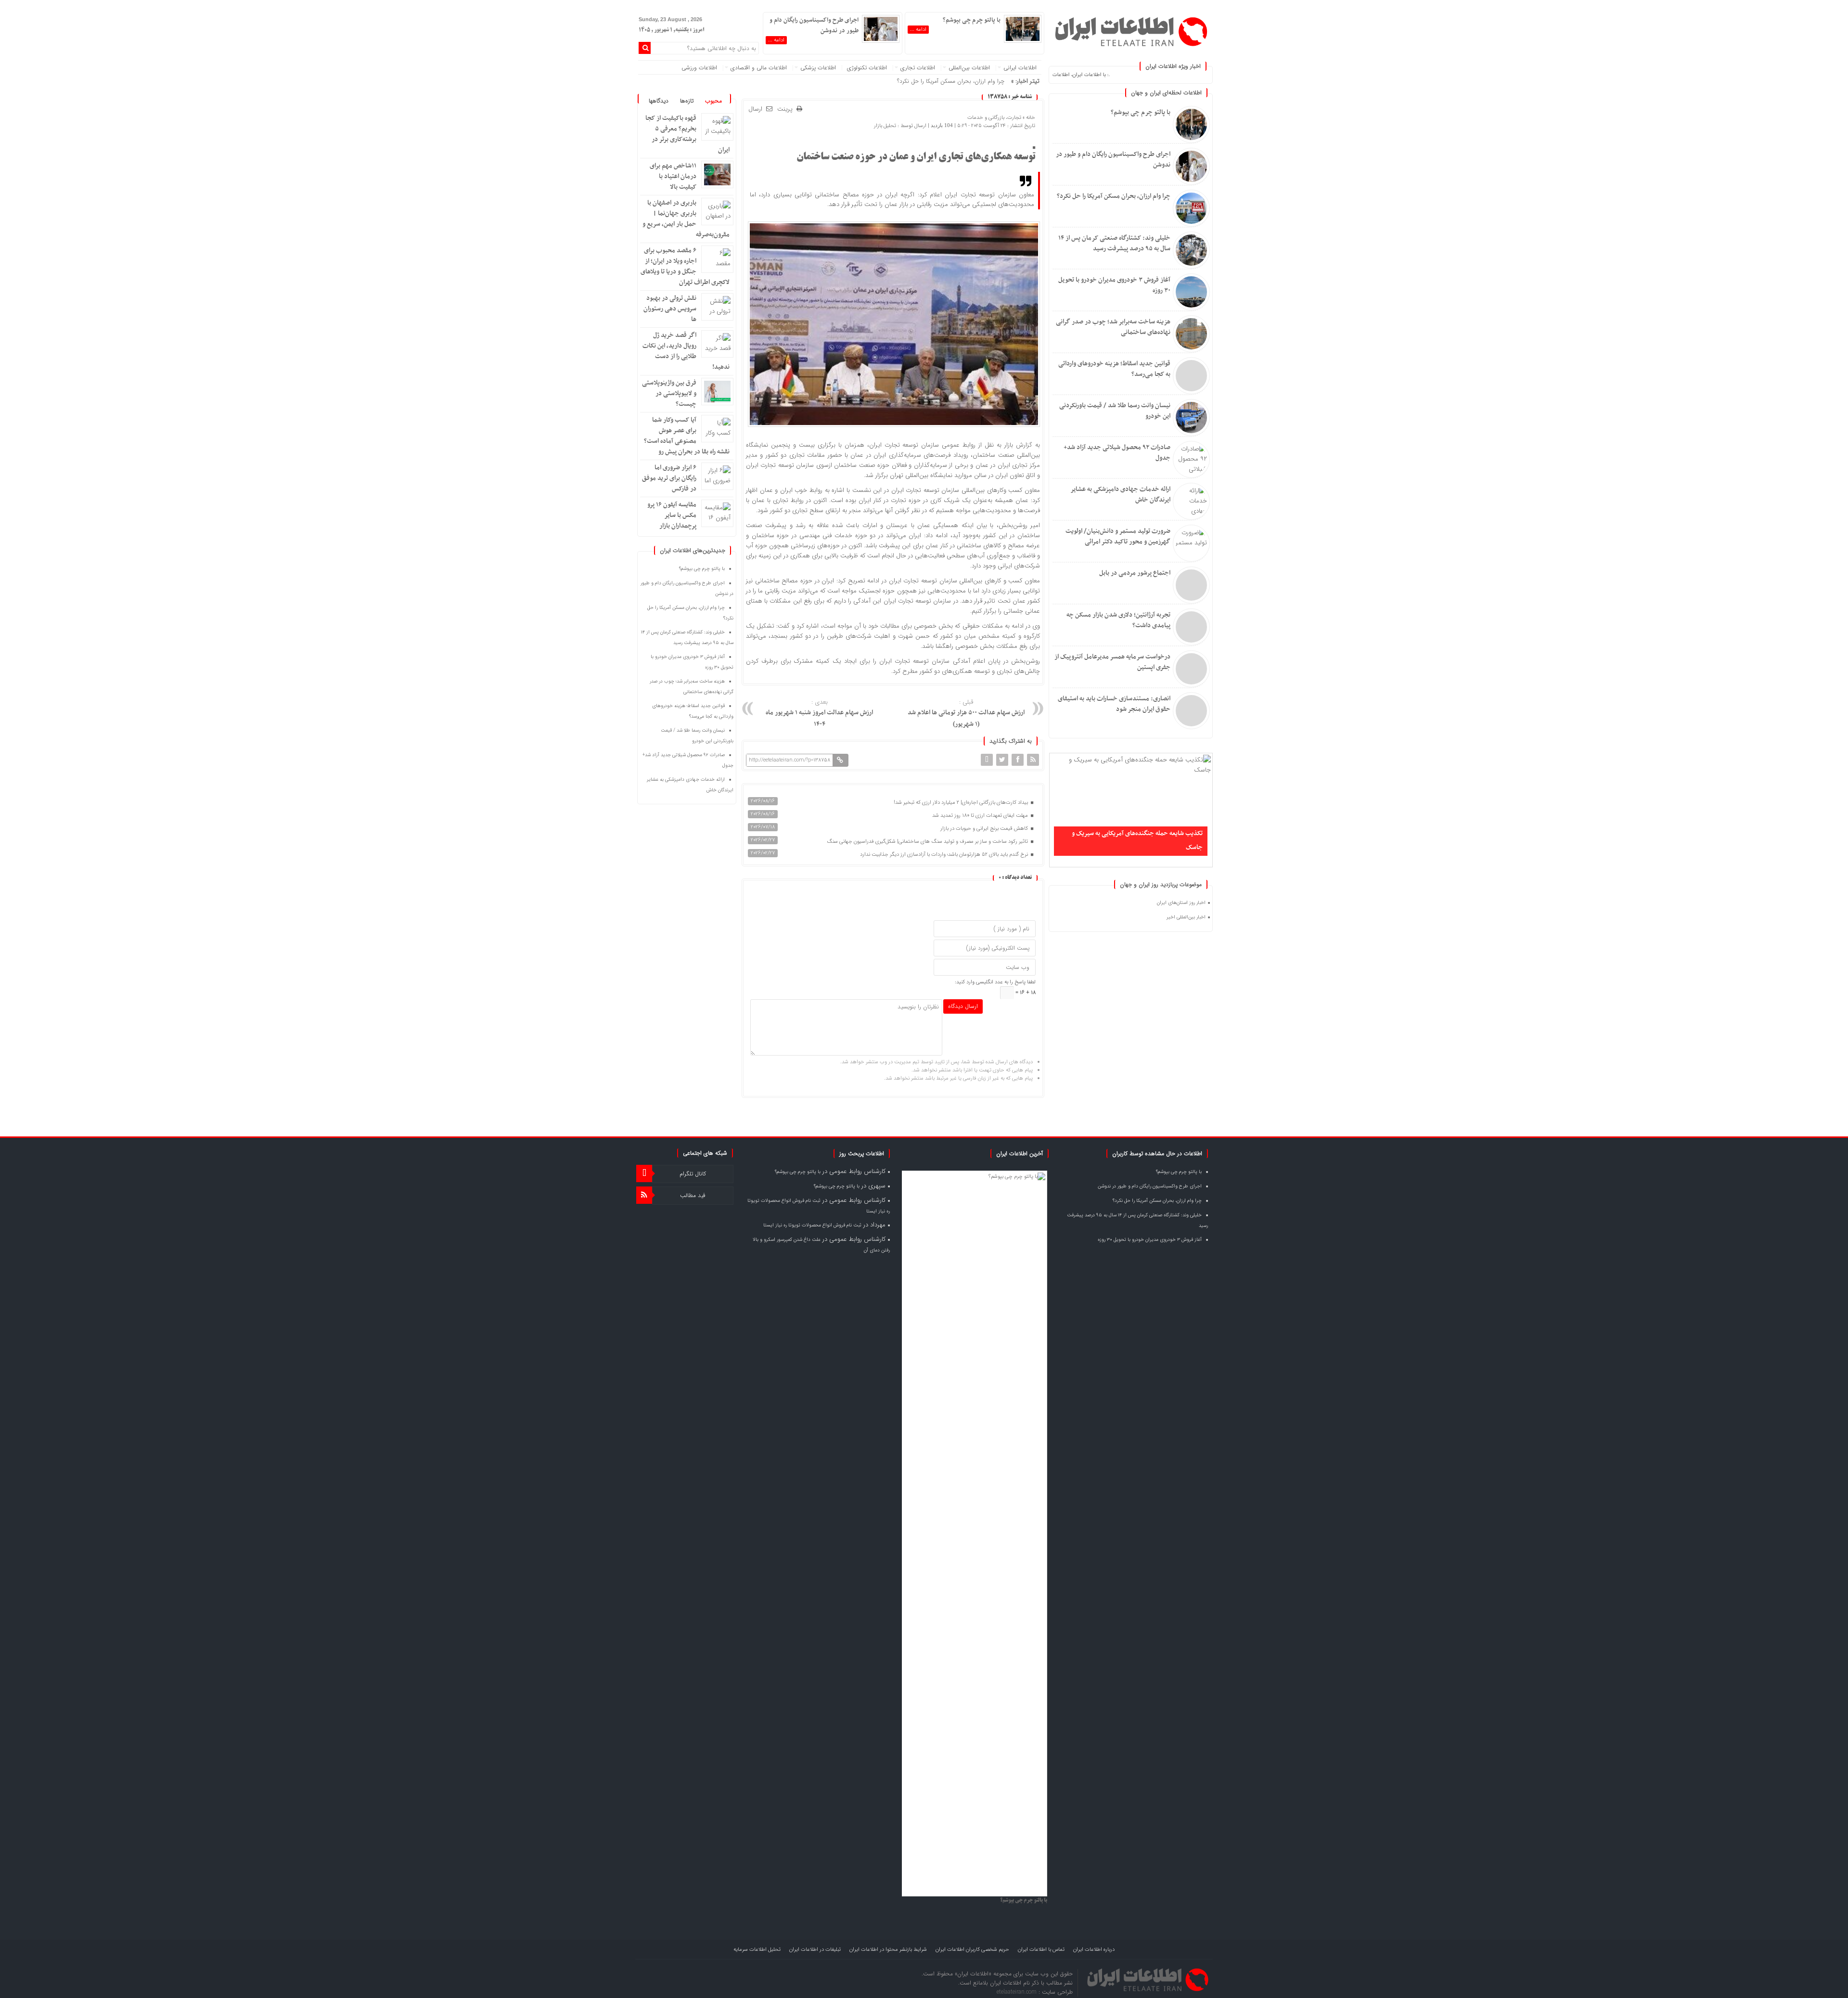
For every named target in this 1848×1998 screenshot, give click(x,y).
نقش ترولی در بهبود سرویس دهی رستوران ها (670, 309)
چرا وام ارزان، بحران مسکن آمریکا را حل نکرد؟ (1114, 196)
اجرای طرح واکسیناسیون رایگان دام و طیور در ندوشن (1113, 160)
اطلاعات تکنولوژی (867, 68)
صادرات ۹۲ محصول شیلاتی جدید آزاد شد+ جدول (1117, 453)
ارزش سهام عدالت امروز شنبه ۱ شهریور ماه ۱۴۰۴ (819, 714)
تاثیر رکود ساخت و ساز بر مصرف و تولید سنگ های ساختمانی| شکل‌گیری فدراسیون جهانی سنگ (928, 842)
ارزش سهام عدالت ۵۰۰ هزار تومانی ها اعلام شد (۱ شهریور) (966, 714)
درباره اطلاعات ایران (1094, 1950)
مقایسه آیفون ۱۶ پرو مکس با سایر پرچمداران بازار (672, 515)
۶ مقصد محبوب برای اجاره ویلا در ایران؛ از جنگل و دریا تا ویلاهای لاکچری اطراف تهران (685, 266)
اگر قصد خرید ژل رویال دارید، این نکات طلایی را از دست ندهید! (686, 351)
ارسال (755, 109)
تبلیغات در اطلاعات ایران (815, 1950)
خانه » (1028, 118)
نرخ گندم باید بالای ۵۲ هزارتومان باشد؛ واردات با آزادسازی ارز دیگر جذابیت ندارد (945, 855)
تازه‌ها (687, 101)
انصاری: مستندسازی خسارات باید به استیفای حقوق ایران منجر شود (1114, 704)
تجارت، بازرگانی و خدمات (994, 118)
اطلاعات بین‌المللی (969, 68)
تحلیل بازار (885, 126)
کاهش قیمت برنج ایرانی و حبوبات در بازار (985, 829)
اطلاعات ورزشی (699, 68)
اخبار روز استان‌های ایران (1181, 903)
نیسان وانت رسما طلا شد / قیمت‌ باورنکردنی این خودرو (1115, 411)
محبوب (713, 101)
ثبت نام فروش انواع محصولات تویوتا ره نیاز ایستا (812, 1225)
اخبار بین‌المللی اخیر (1186, 917)
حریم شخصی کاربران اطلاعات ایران (972, 1950)
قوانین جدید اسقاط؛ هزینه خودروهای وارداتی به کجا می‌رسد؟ (1114, 369)
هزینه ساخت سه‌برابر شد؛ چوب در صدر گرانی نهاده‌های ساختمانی (1113, 327)
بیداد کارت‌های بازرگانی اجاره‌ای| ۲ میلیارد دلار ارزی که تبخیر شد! (962, 803)
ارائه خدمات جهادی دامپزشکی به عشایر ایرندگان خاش (1120, 495)
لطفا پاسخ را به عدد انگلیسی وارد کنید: (995, 982)
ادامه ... (918, 30)
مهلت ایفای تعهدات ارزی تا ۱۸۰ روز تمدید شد (981, 816)
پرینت (787, 110)
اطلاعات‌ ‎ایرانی (1020, 68)
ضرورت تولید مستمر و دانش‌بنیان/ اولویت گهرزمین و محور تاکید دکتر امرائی (1118, 536)
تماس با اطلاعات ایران (1041, 1950)
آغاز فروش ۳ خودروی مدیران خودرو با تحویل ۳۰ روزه (1114, 285)
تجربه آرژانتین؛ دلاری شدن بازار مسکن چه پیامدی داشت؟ (1118, 620)
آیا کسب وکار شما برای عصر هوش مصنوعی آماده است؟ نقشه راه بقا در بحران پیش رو (687, 436)
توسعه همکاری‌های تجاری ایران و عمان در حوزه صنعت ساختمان (916, 157)
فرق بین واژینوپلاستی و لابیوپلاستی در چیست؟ (669, 393)
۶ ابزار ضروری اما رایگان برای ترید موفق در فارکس (669, 478)
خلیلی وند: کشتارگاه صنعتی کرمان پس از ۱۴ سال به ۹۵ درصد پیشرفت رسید (1114, 243)
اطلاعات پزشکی (818, 68)
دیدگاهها (659, 101)
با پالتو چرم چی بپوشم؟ (1141, 112)
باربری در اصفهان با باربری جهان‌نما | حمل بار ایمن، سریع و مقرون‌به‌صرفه (686, 219)
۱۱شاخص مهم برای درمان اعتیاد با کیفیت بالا (673, 176)
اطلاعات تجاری (918, 68)
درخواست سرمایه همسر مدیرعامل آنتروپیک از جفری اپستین (1112, 662)
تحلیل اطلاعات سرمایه (757, 1950)
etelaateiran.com (1018, 1992)
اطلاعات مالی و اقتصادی (759, 68)
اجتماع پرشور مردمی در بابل (1135, 573)
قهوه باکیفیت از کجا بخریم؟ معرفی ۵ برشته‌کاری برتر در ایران (687, 134)
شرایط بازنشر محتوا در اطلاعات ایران (888, 1950)
